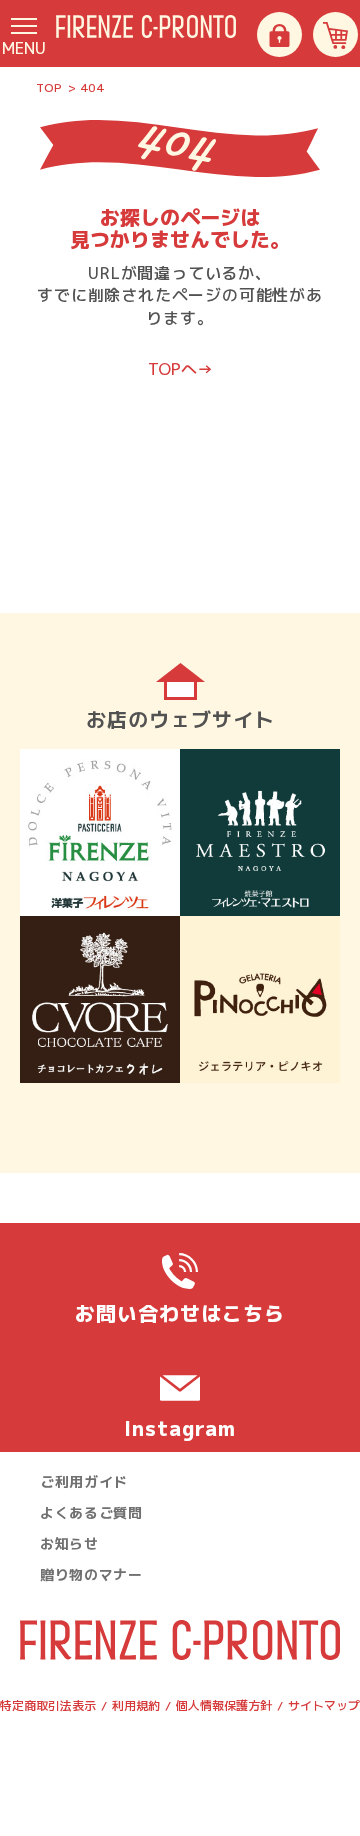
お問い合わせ (180, 1313)
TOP (49, 87)
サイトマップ (324, 1705)
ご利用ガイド (84, 1481)
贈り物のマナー (91, 1574)
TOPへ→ (180, 369)
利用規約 (136, 1705)
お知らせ (69, 1543)
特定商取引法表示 (48, 1705)
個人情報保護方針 (224, 1705)
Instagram (180, 1428)
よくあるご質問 (91, 1512)
